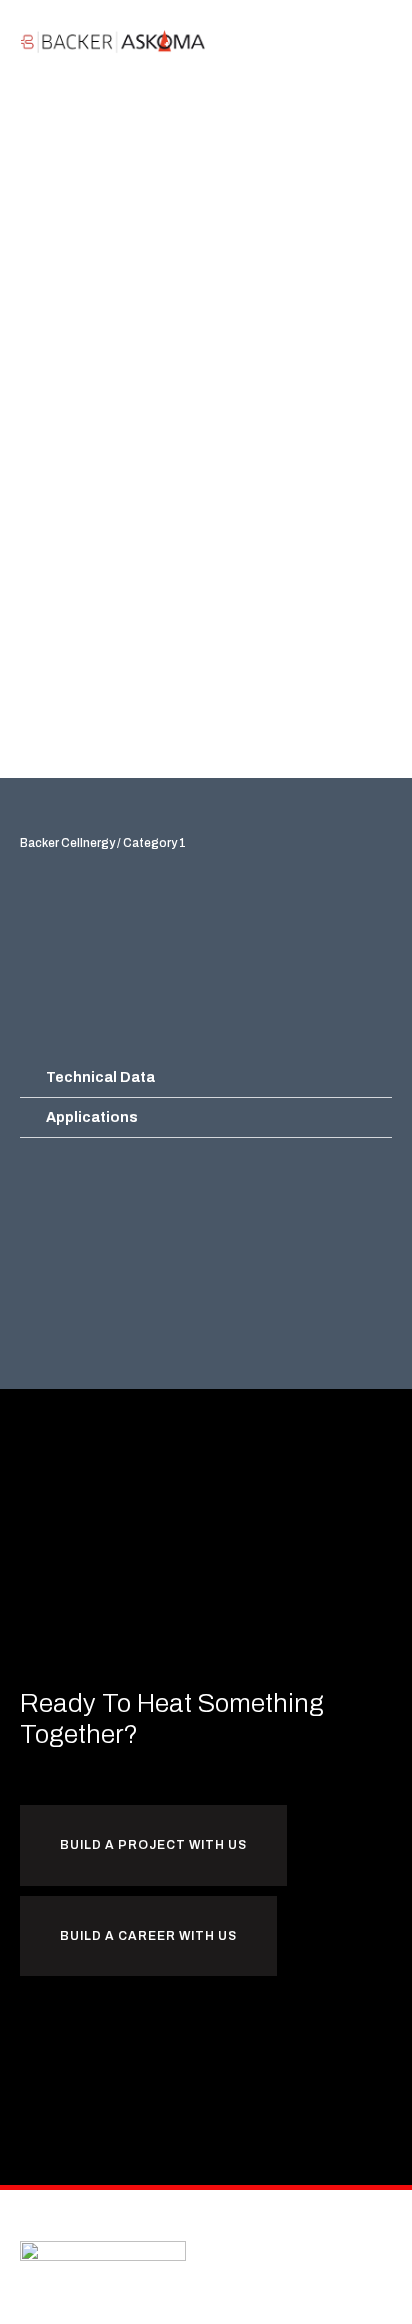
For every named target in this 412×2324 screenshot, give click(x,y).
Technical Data (100, 1077)
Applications (92, 1117)
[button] (379, 41)
